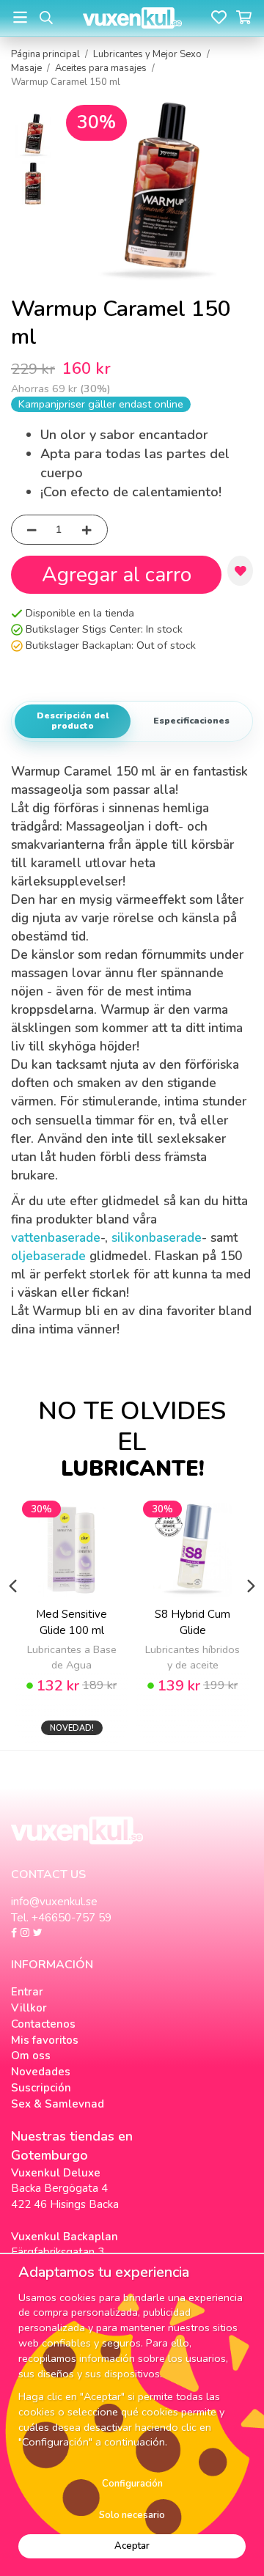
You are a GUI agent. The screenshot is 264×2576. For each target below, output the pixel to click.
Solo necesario (132, 2515)
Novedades (41, 2072)
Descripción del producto (73, 721)
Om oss (31, 2056)
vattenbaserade (56, 1238)
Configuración (132, 2484)
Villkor (29, 2008)
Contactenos (43, 2024)
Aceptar (132, 2546)
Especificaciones (191, 721)
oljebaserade (48, 1256)
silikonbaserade (157, 1238)
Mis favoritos (45, 2040)
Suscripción (41, 2088)
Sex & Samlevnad (58, 2104)
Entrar (27, 1992)
